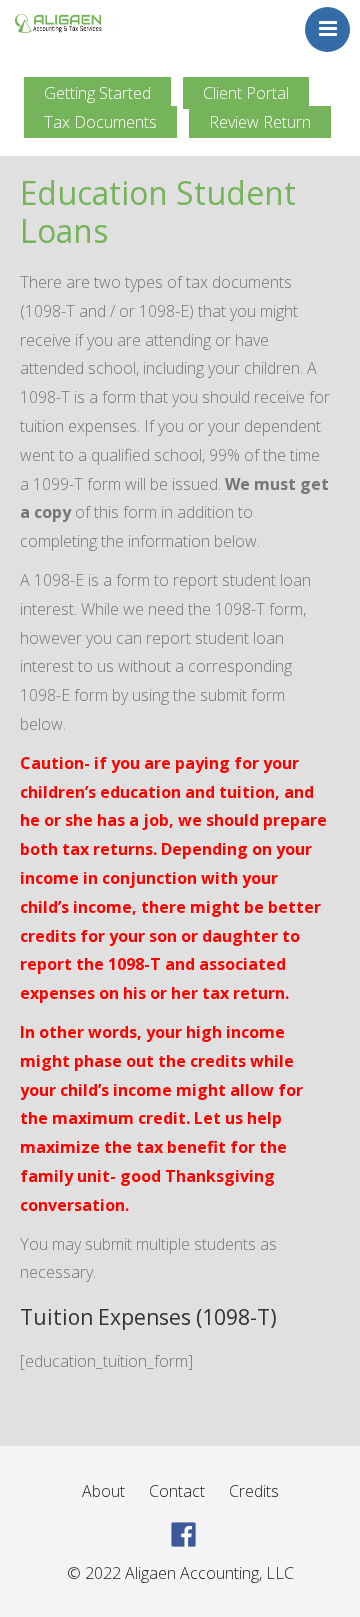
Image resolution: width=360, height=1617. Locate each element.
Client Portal (246, 93)
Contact (177, 1491)
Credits (254, 1491)
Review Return (260, 122)
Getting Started (97, 93)
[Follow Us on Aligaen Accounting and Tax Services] (183, 1534)
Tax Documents (100, 122)
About (103, 1491)
